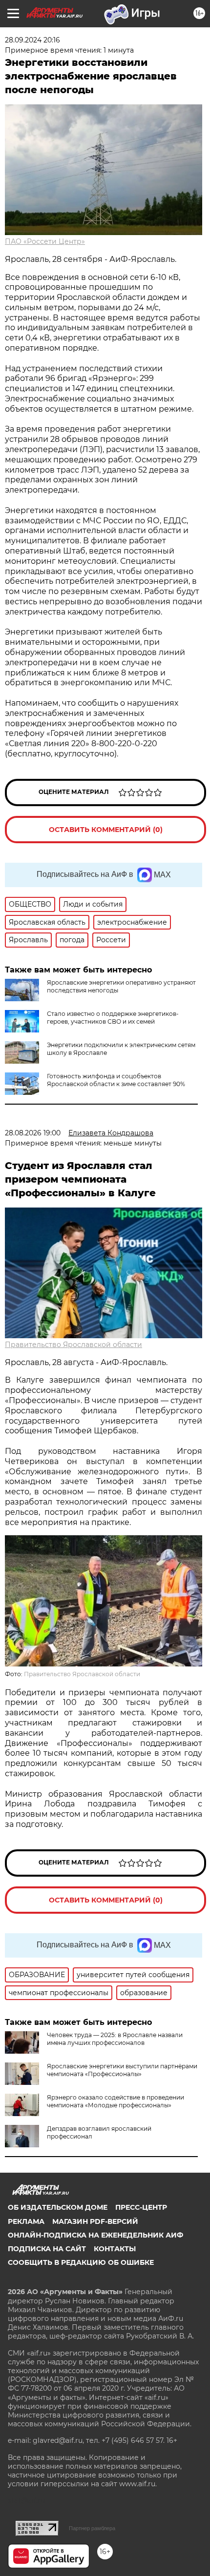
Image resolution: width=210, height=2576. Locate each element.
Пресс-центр (141, 2207)
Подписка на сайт (47, 2249)
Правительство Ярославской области (73, 1345)
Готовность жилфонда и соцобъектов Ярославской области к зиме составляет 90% (116, 1080)
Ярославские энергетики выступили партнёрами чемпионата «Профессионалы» (122, 2070)
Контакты (115, 2249)
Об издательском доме (58, 2207)
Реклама (26, 2221)
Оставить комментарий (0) (106, 830)
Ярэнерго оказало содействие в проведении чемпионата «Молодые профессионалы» (115, 2101)
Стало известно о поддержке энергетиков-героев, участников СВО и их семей (113, 1018)
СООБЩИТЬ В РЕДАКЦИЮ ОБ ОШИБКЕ (81, 2262)
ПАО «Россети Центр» (45, 241)
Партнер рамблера (92, 2528)
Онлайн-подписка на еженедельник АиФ (95, 2235)
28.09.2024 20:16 (32, 40)
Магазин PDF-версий (95, 2221)
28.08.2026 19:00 (33, 1133)
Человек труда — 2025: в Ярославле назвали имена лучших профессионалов (115, 2039)
